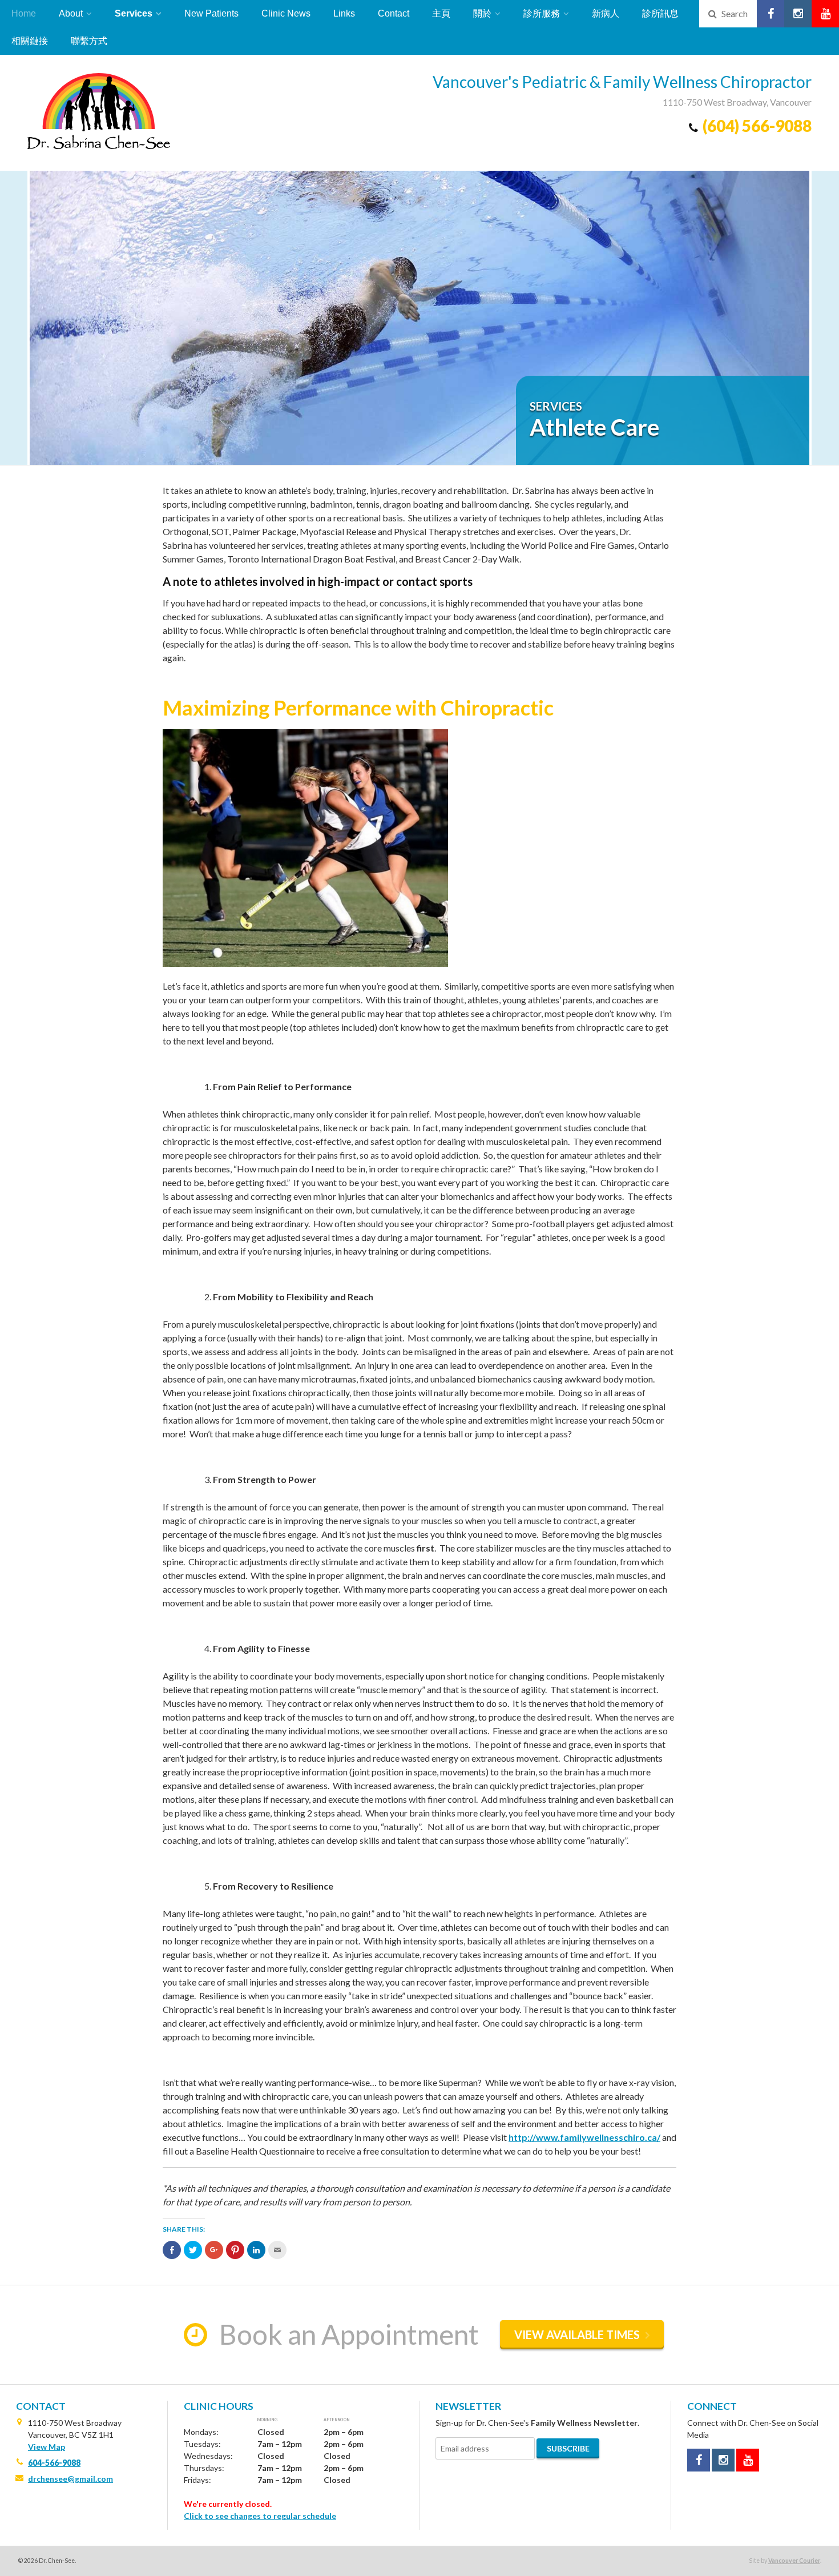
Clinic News (286, 13)
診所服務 (542, 13)
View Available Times (577, 2334)
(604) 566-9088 (757, 126)
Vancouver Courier (794, 2561)
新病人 (606, 13)
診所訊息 (660, 13)
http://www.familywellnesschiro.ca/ (584, 2137)
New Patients (211, 13)
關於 (482, 13)
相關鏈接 (30, 41)
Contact (394, 13)
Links (344, 13)
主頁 (441, 13)
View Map (47, 2447)
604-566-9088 (54, 2463)
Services (134, 13)
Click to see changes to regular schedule (260, 2516)
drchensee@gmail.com (70, 2479)
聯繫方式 (89, 41)
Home (24, 13)
